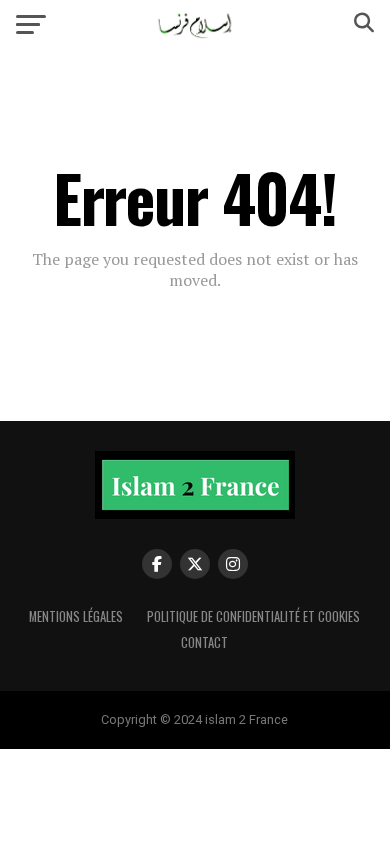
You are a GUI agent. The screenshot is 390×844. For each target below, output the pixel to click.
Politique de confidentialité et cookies (253, 616)
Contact (204, 642)
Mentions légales (76, 616)
